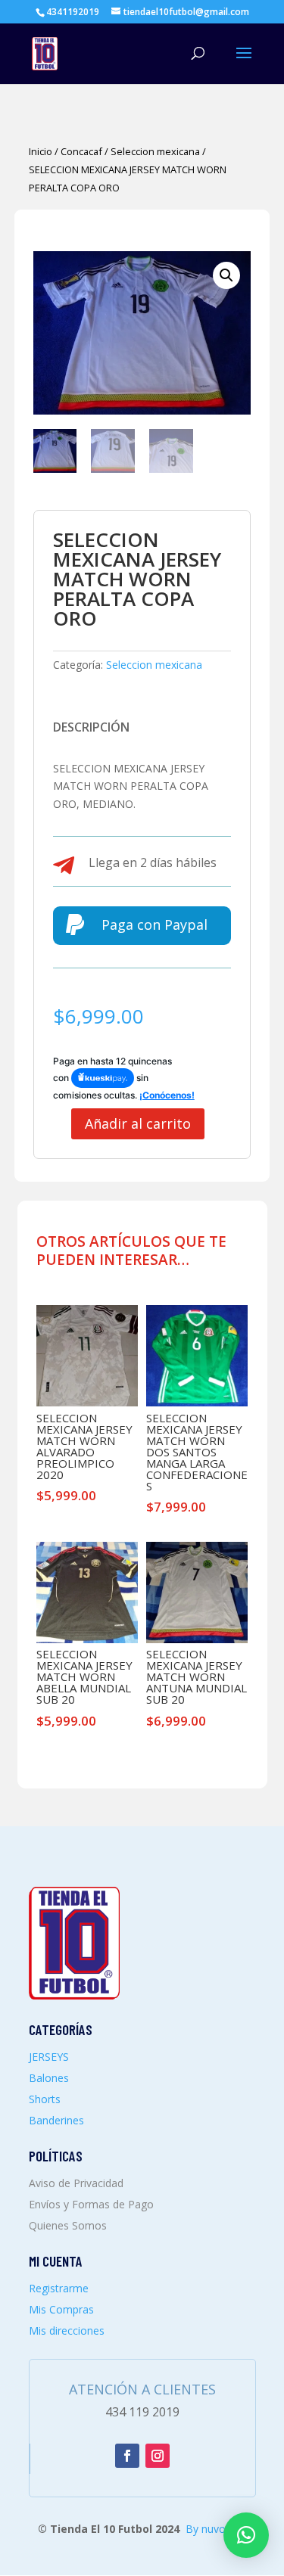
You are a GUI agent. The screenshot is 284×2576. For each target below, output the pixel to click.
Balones (49, 2078)
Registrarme (59, 2288)
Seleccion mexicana (155, 151)
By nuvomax (216, 2529)
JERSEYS (49, 2057)
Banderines (56, 2120)
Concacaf (81, 151)
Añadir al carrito (138, 1123)
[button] (226, 275)
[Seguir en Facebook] (127, 2456)
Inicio (41, 151)
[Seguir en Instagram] (158, 2456)
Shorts (45, 2099)
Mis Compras (61, 2309)
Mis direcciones (67, 2331)
